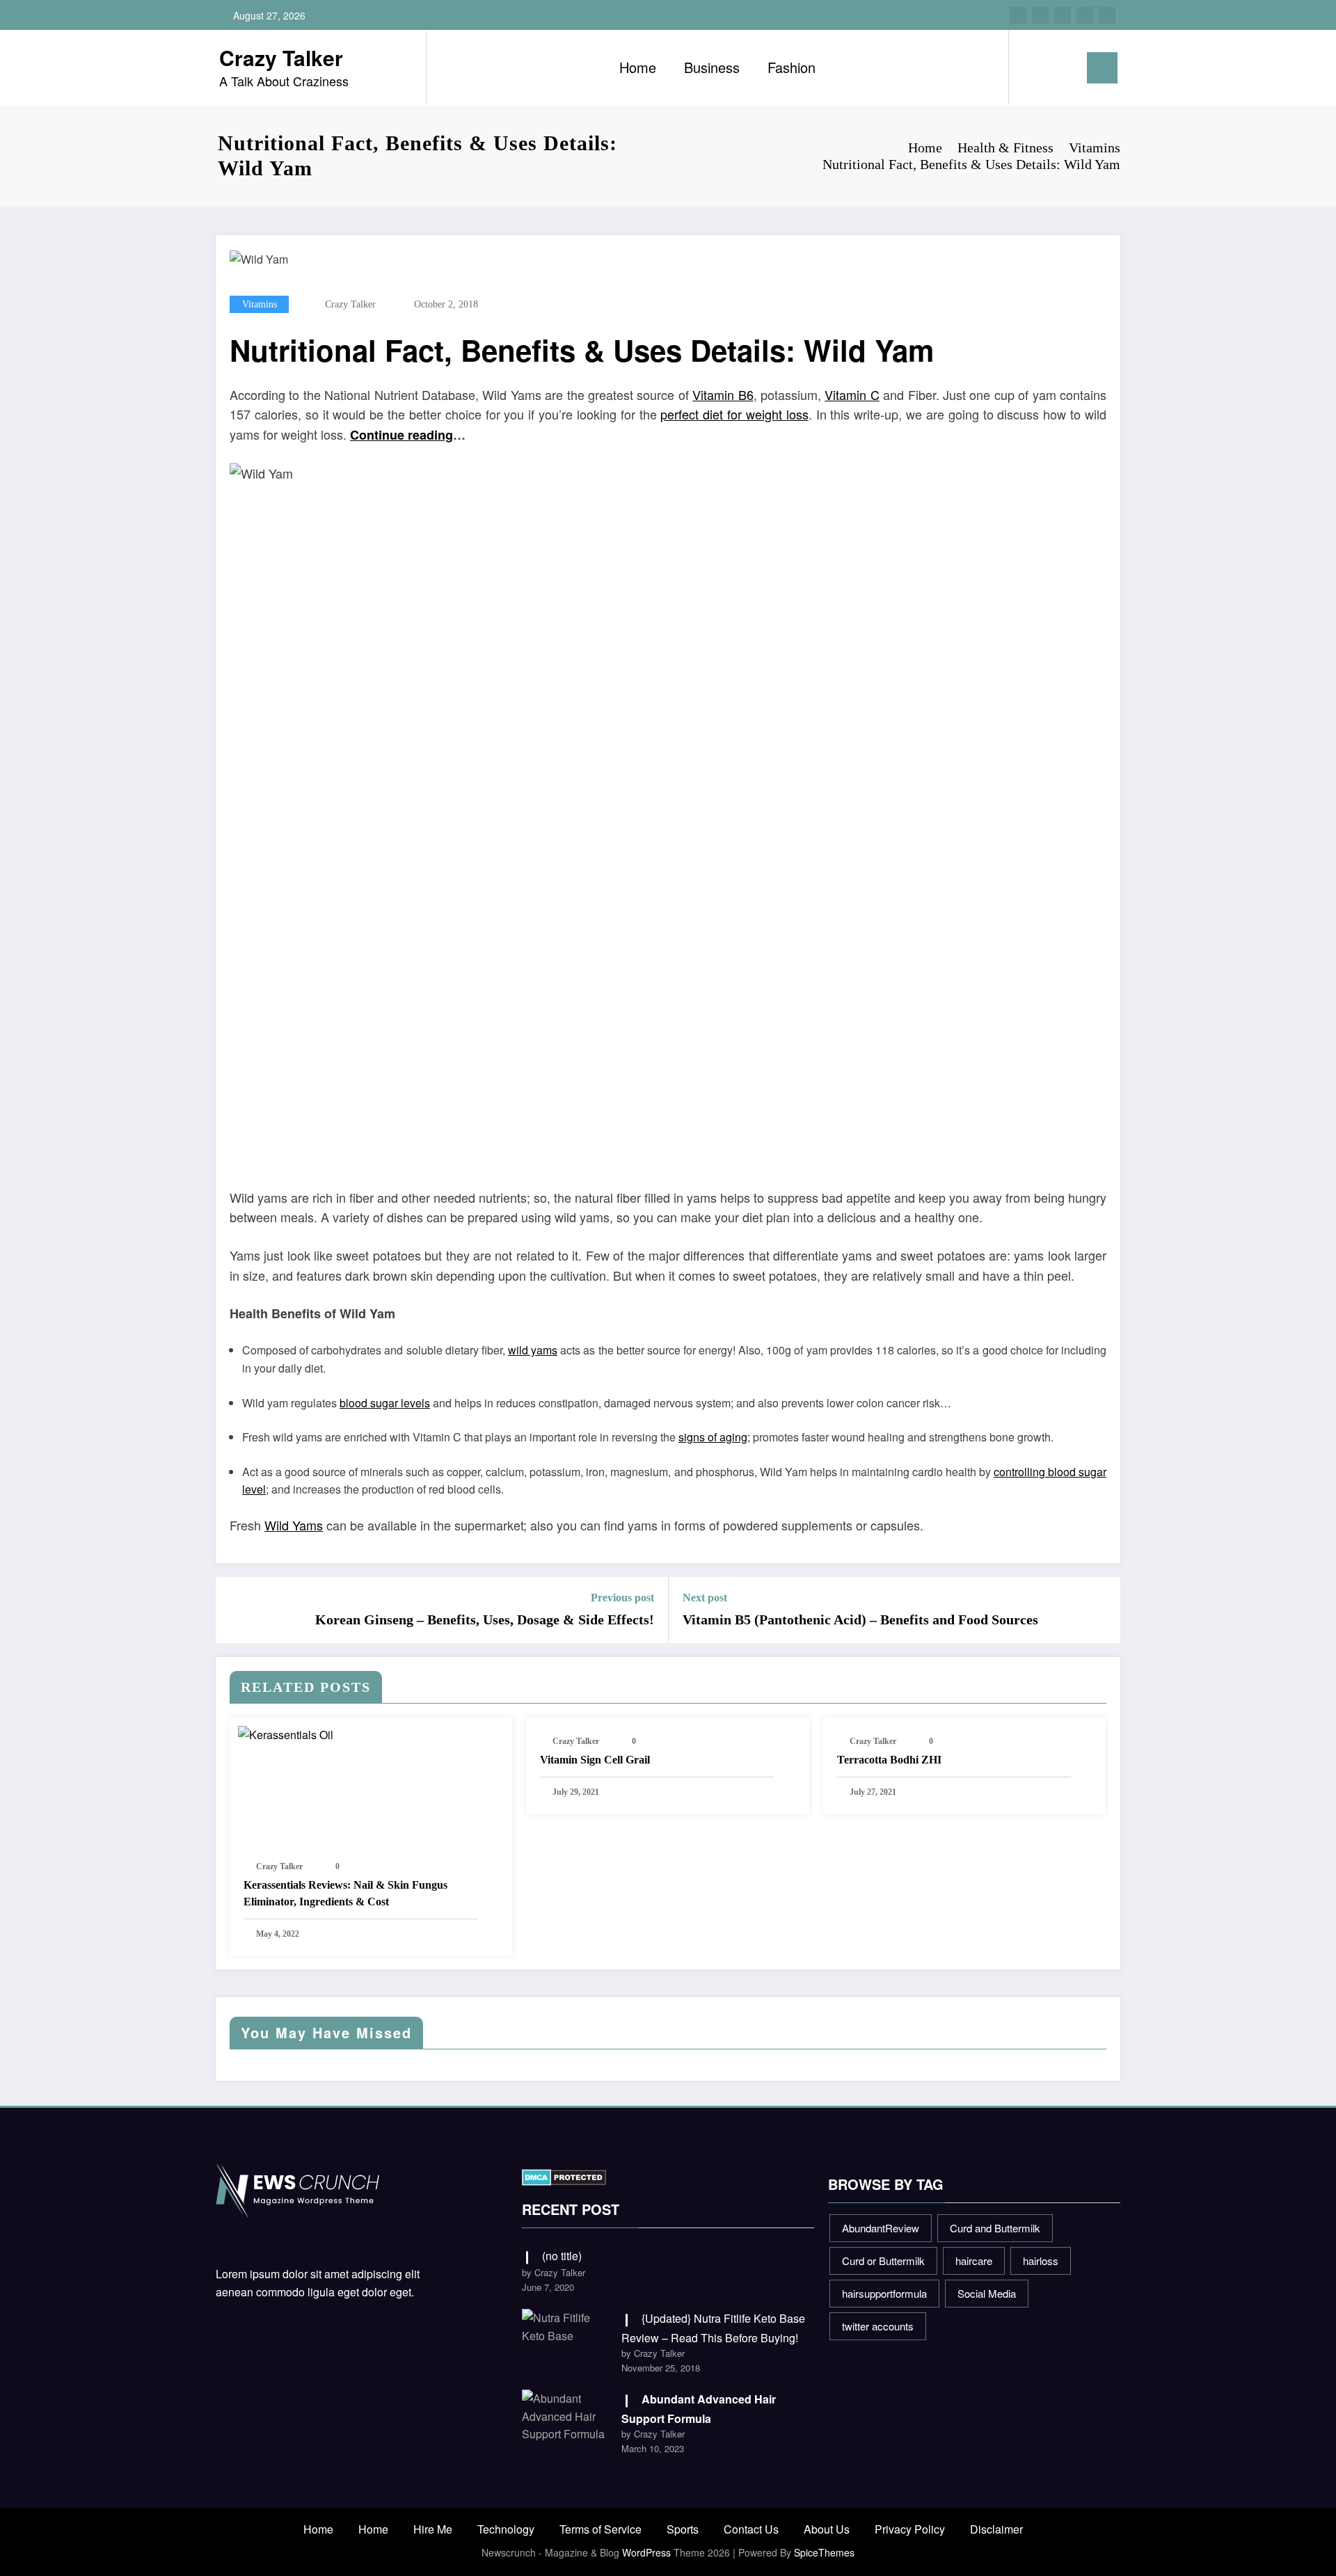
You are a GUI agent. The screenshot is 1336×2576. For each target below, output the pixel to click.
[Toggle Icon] (1102, 68)
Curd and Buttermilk (995, 2228)
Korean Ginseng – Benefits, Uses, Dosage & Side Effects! (485, 1619)
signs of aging (713, 1437)
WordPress (646, 2552)
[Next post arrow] (1101, 1610)
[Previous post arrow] (235, 1610)
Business (712, 67)
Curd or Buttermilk (883, 2261)
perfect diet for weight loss (734, 414)
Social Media (987, 2293)
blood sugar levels (385, 1403)
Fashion (792, 67)
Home (638, 67)
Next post (705, 1598)
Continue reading (401, 435)
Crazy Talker (281, 57)
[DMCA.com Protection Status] (564, 2176)
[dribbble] (1063, 15)
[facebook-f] (1018, 15)
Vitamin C (852, 394)
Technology (506, 2529)
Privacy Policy (910, 2529)
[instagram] (1085, 15)
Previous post (622, 1598)
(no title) (562, 2256)
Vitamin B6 (723, 394)
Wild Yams (294, 1525)
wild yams (533, 1350)
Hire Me (433, 2529)
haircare (974, 2261)
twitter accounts (878, 2326)
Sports (683, 2529)
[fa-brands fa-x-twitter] (1040, 15)
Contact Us (751, 2529)
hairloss (1041, 2261)
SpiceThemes (824, 2552)
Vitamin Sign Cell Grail (595, 1760)
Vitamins (260, 304)
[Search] (1033, 67)
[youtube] (1107, 15)
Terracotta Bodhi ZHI (889, 1760)
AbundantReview (881, 2228)
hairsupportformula (884, 2293)
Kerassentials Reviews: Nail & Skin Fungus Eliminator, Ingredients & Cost (345, 1893)
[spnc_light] (1059, 67)
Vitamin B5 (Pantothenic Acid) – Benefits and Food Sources (860, 1619)
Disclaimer (996, 2529)
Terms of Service (601, 2529)
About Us (827, 2529)
